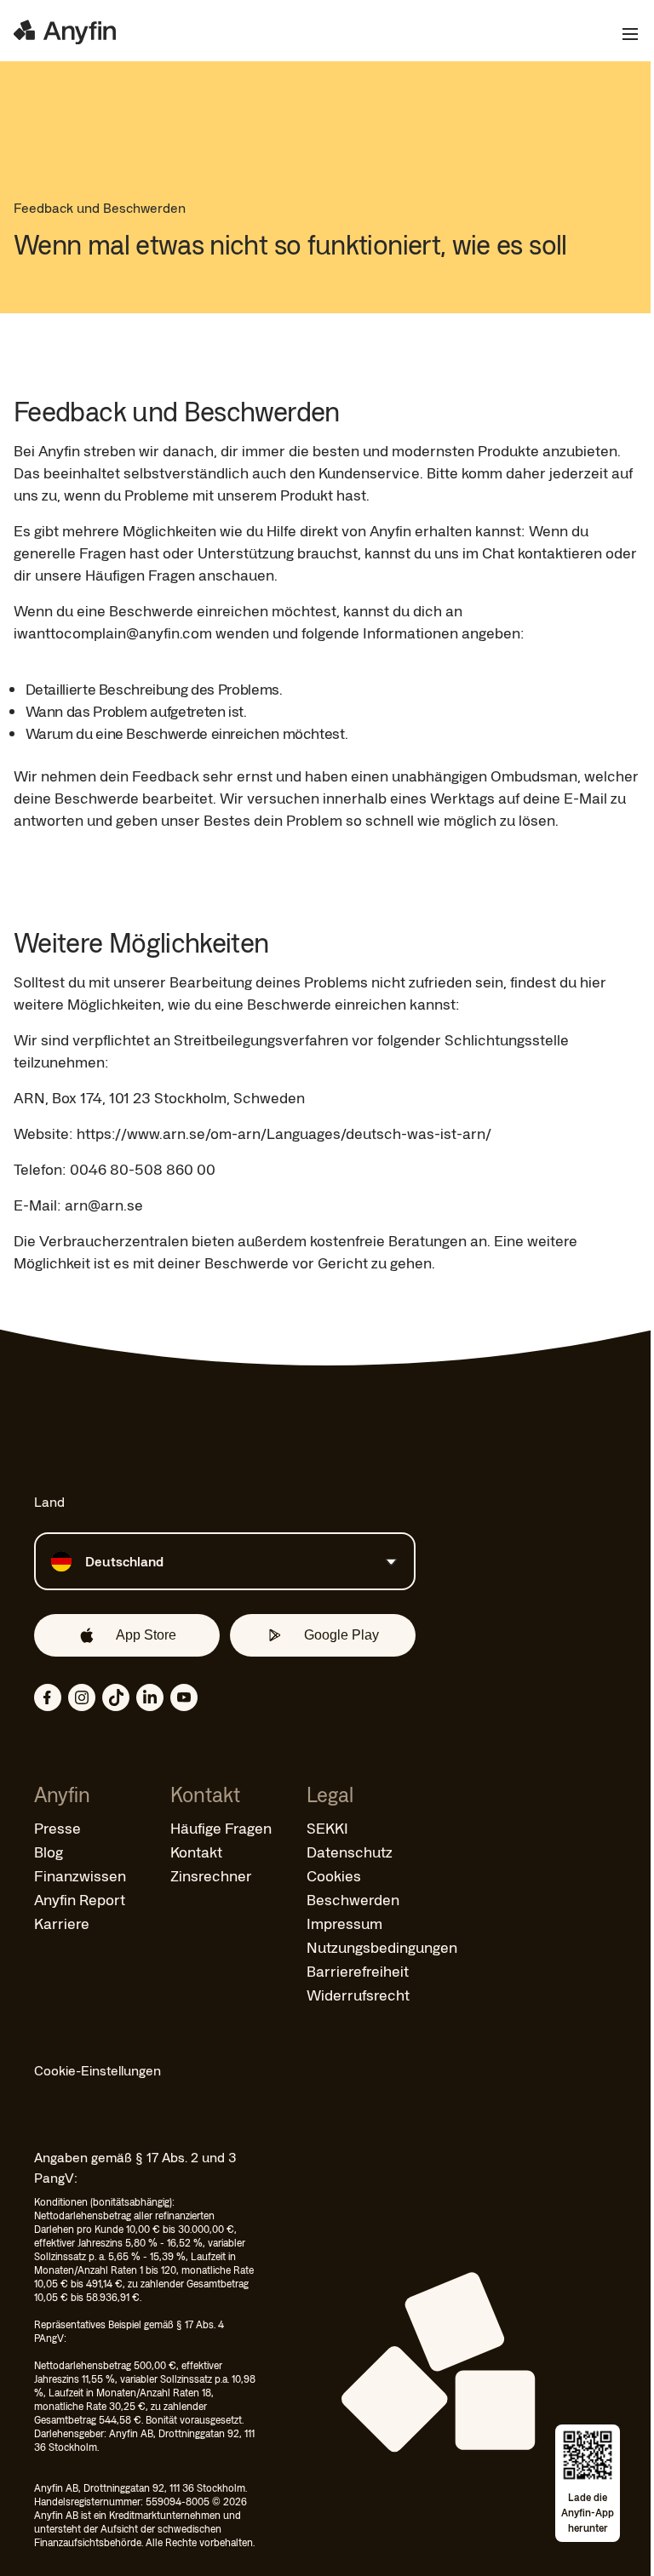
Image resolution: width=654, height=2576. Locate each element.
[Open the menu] (623, 34)
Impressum (344, 1923)
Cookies (334, 1875)
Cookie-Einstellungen (98, 2070)
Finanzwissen (80, 1875)
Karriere (62, 1923)
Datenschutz (350, 1852)
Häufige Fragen (221, 1828)
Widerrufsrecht (358, 1995)
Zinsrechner (211, 1875)
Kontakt (196, 1852)
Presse (57, 1828)
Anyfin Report (80, 1899)
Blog (49, 1852)
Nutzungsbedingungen (382, 1947)
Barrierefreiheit (358, 1971)
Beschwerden (353, 1899)
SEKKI (327, 1828)
